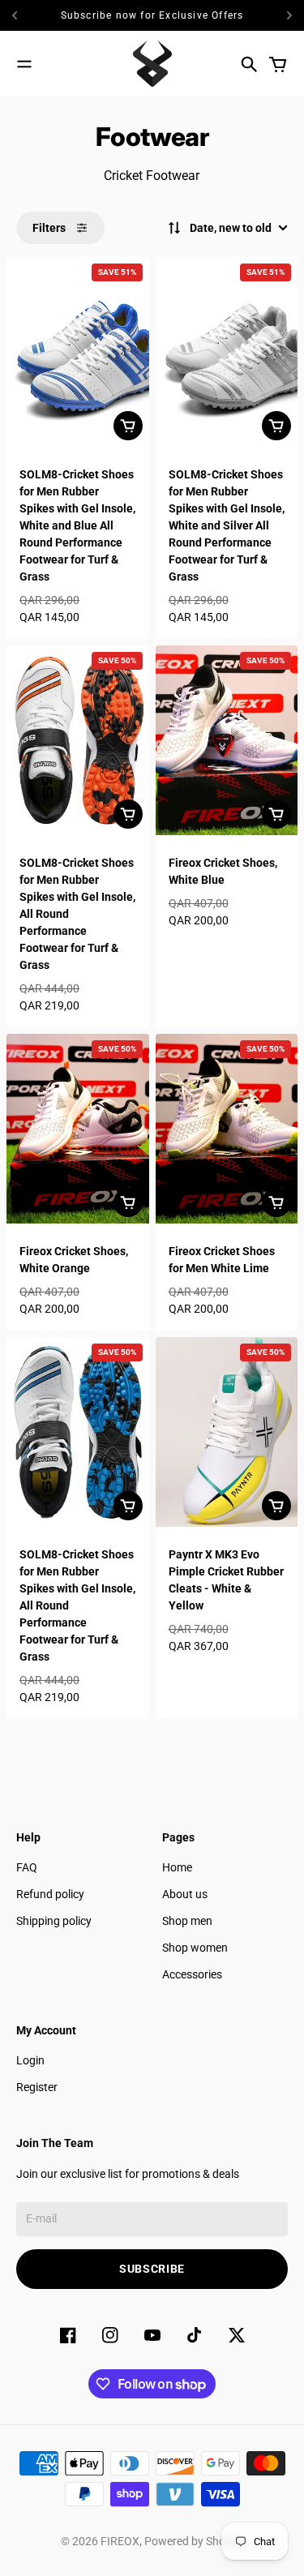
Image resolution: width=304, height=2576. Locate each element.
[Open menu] (24, 64)
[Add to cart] (128, 426)
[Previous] (19, 15)
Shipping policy (54, 1921)
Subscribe (152, 2269)
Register (37, 2087)
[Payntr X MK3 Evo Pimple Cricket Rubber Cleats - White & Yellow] (227, 1432)
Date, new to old (231, 228)
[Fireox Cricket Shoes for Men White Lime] (227, 1129)
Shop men (187, 1921)
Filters (49, 228)
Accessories (192, 1974)
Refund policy (50, 1894)
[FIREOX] (152, 64)
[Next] (289, 15)
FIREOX (120, 2541)
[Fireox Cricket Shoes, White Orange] (78, 1129)
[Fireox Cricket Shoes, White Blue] (227, 740)
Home (177, 1867)
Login (30, 2060)
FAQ (27, 1867)
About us (185, 1894)
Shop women (195, 1948)
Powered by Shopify (194, 2541)
